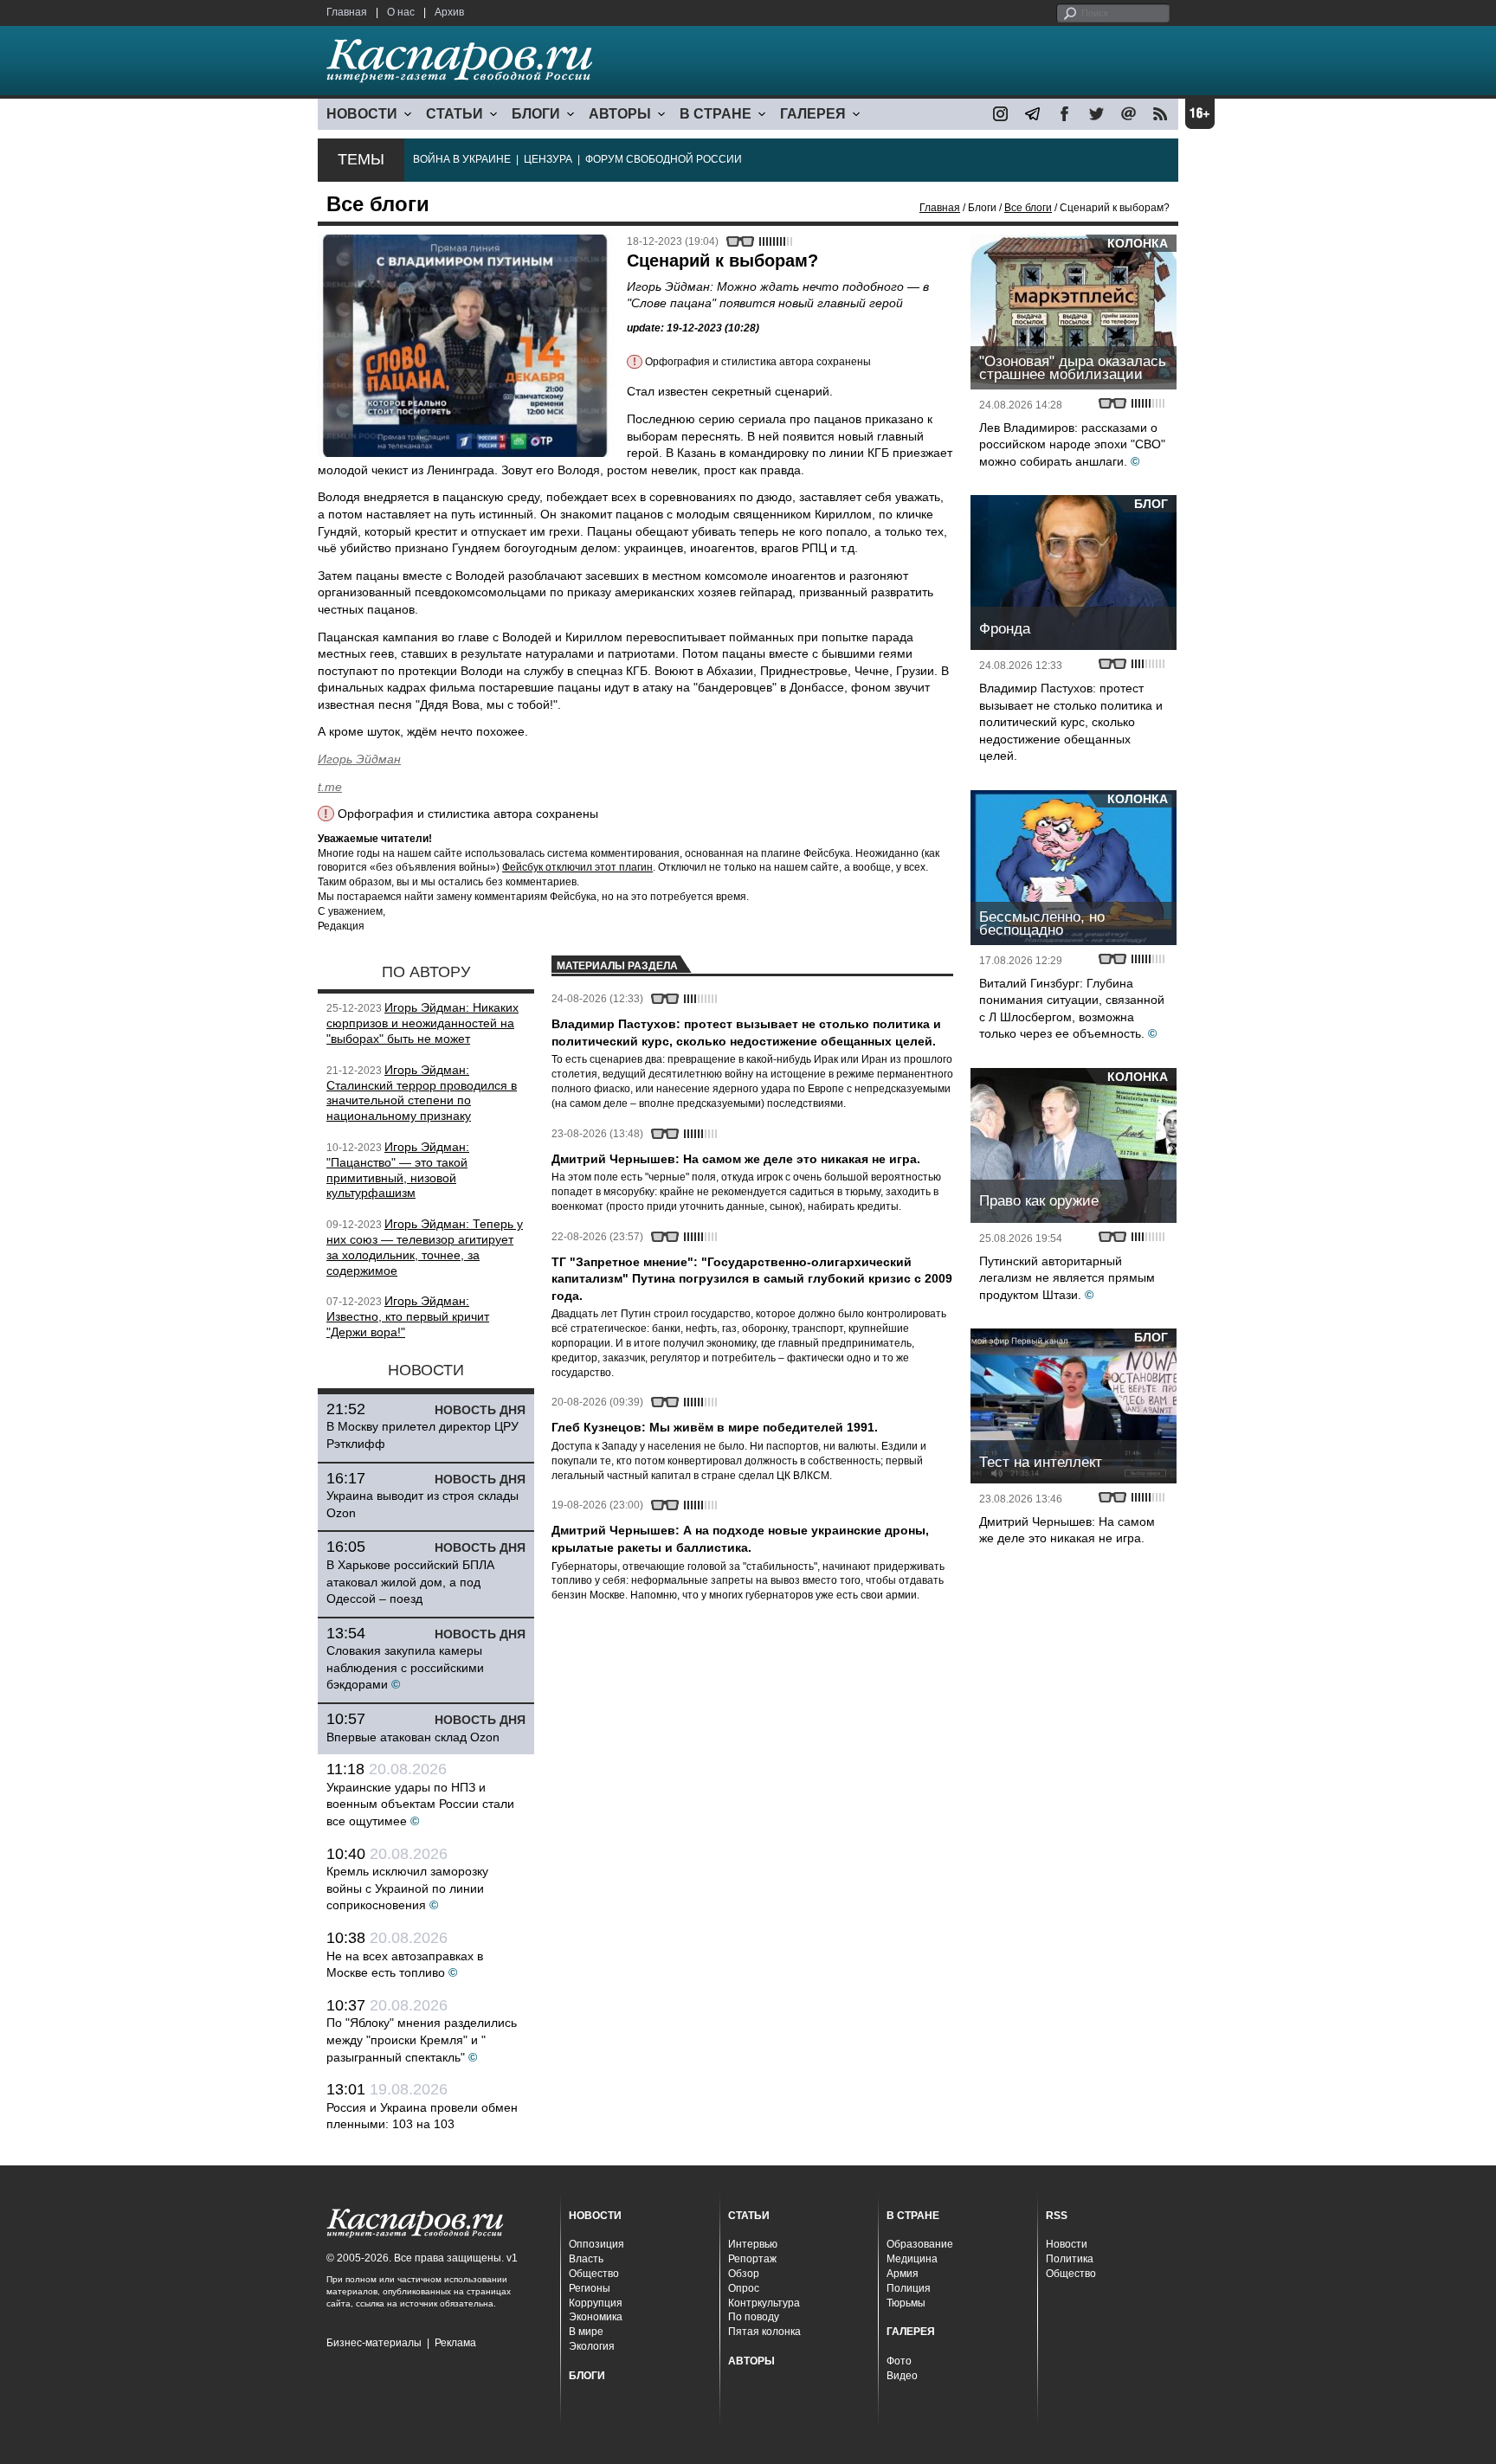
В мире (586, 2332)
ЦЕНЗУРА (548, 159)
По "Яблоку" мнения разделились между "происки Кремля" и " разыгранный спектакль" (422, 2039)
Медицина (912, 2259)
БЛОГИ (536, 114)
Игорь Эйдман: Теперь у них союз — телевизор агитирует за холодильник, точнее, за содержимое (425, 1247)
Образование (920, 2244)
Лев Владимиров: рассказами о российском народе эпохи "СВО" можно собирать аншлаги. (1072, 444)
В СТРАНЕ (716, 114)
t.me (330, 787)
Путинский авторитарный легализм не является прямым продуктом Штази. (1067, 1278)
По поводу (754, 2317)
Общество (594, 2274)
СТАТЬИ (455, 114)
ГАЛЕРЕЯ (813, 114)
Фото (899, 2361)
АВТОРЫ (620, 114)
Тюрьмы (906, 2303)
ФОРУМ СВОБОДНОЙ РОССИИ (664, 159)
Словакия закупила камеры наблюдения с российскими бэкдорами (405, 1667)
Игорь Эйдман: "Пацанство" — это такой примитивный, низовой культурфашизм (398, 1170)
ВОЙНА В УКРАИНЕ (462, 159)
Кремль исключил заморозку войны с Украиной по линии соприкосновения (407, 1888)
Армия (903, 2274)
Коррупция (596, 2303)
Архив (449, 12)
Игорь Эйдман (359, 759)
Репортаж (752, 2259)
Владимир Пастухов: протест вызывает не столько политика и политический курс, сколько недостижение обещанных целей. (1071, 722)
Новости (1067, 2244)
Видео (902, 2376)
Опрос (744, 2288)
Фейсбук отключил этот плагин (577, 867)
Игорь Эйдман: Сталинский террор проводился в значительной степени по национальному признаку (422, 1093)
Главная (347, 12)
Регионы (590, 2288)
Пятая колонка (764, 2332)
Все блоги (1028, 208)
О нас (401, 12)
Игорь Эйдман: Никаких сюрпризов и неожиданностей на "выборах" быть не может (422, 1023)
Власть (586, 2259)
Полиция (909, 2288)
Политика (1070, 2259)
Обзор (744, 2274)
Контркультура (764, 2303)
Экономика (596, 2317)
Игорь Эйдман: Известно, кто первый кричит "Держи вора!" (408, 1316)
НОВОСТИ (362, 114)
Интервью (753, 2244)
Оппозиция (596, 2244)
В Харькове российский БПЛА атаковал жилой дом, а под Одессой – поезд (410, 1582)
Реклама (455, 2343)
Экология (592, 2346)
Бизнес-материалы (374, 2343)
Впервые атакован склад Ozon (413, 1737)
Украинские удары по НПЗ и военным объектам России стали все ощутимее (420, 1804)
